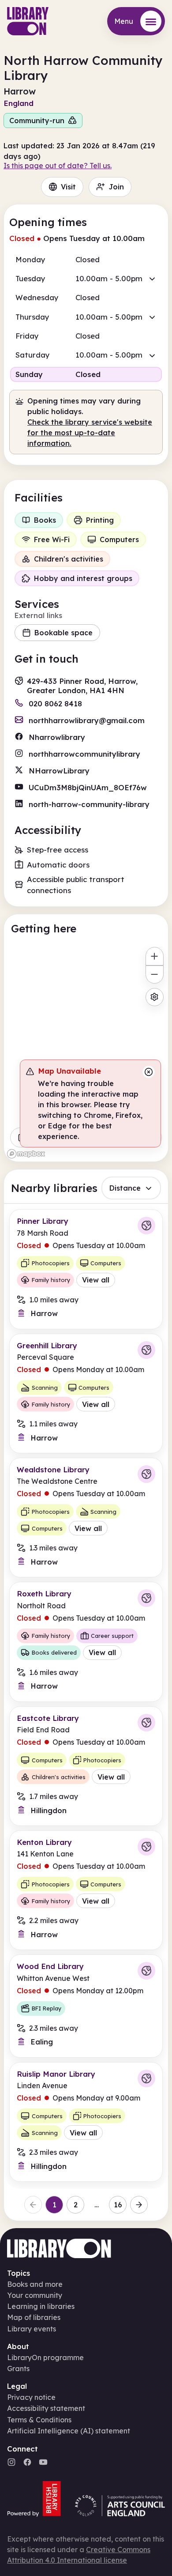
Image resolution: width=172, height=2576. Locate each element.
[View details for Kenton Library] (86, 1890)
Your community (35, 2295)
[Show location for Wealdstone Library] (146, 1474)
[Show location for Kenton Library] (146, 1847)
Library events (32, 2329)
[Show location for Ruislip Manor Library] (146, 2078)
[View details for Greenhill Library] (86, 1394)
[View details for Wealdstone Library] (86, 1518)
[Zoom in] (155, 956)
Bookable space (64, 633)
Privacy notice (31, 2397)
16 (118, 2205)
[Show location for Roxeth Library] (146, 1598)
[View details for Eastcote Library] (86, 1766)
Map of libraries (34, 2317)
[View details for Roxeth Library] (86, 1642)
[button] (86, 279)
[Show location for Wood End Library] (146, 1971)
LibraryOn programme (45, 2357)
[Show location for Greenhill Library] (146, 1350)
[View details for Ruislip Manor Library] (86, 2122)
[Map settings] (155, 997)
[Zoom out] (155, 975)
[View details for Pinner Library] (86, 1269)
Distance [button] (125, 1188)
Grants (18, 2369)
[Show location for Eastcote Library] (146, 1723)
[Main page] (28, 21)
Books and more (35, 2284)
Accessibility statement (46, 2408)
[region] (86, 1052)
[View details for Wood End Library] (86, 2006)
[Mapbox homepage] (26, 1154)
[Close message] (149, 1072)
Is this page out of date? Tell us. (58, 166)
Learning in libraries (41, 2306)
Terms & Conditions (39, 2420)
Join (116, 187)
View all (96, 1280)
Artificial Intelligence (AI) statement (69, 2431)
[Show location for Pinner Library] (146, 1226)
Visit (68, 187)
